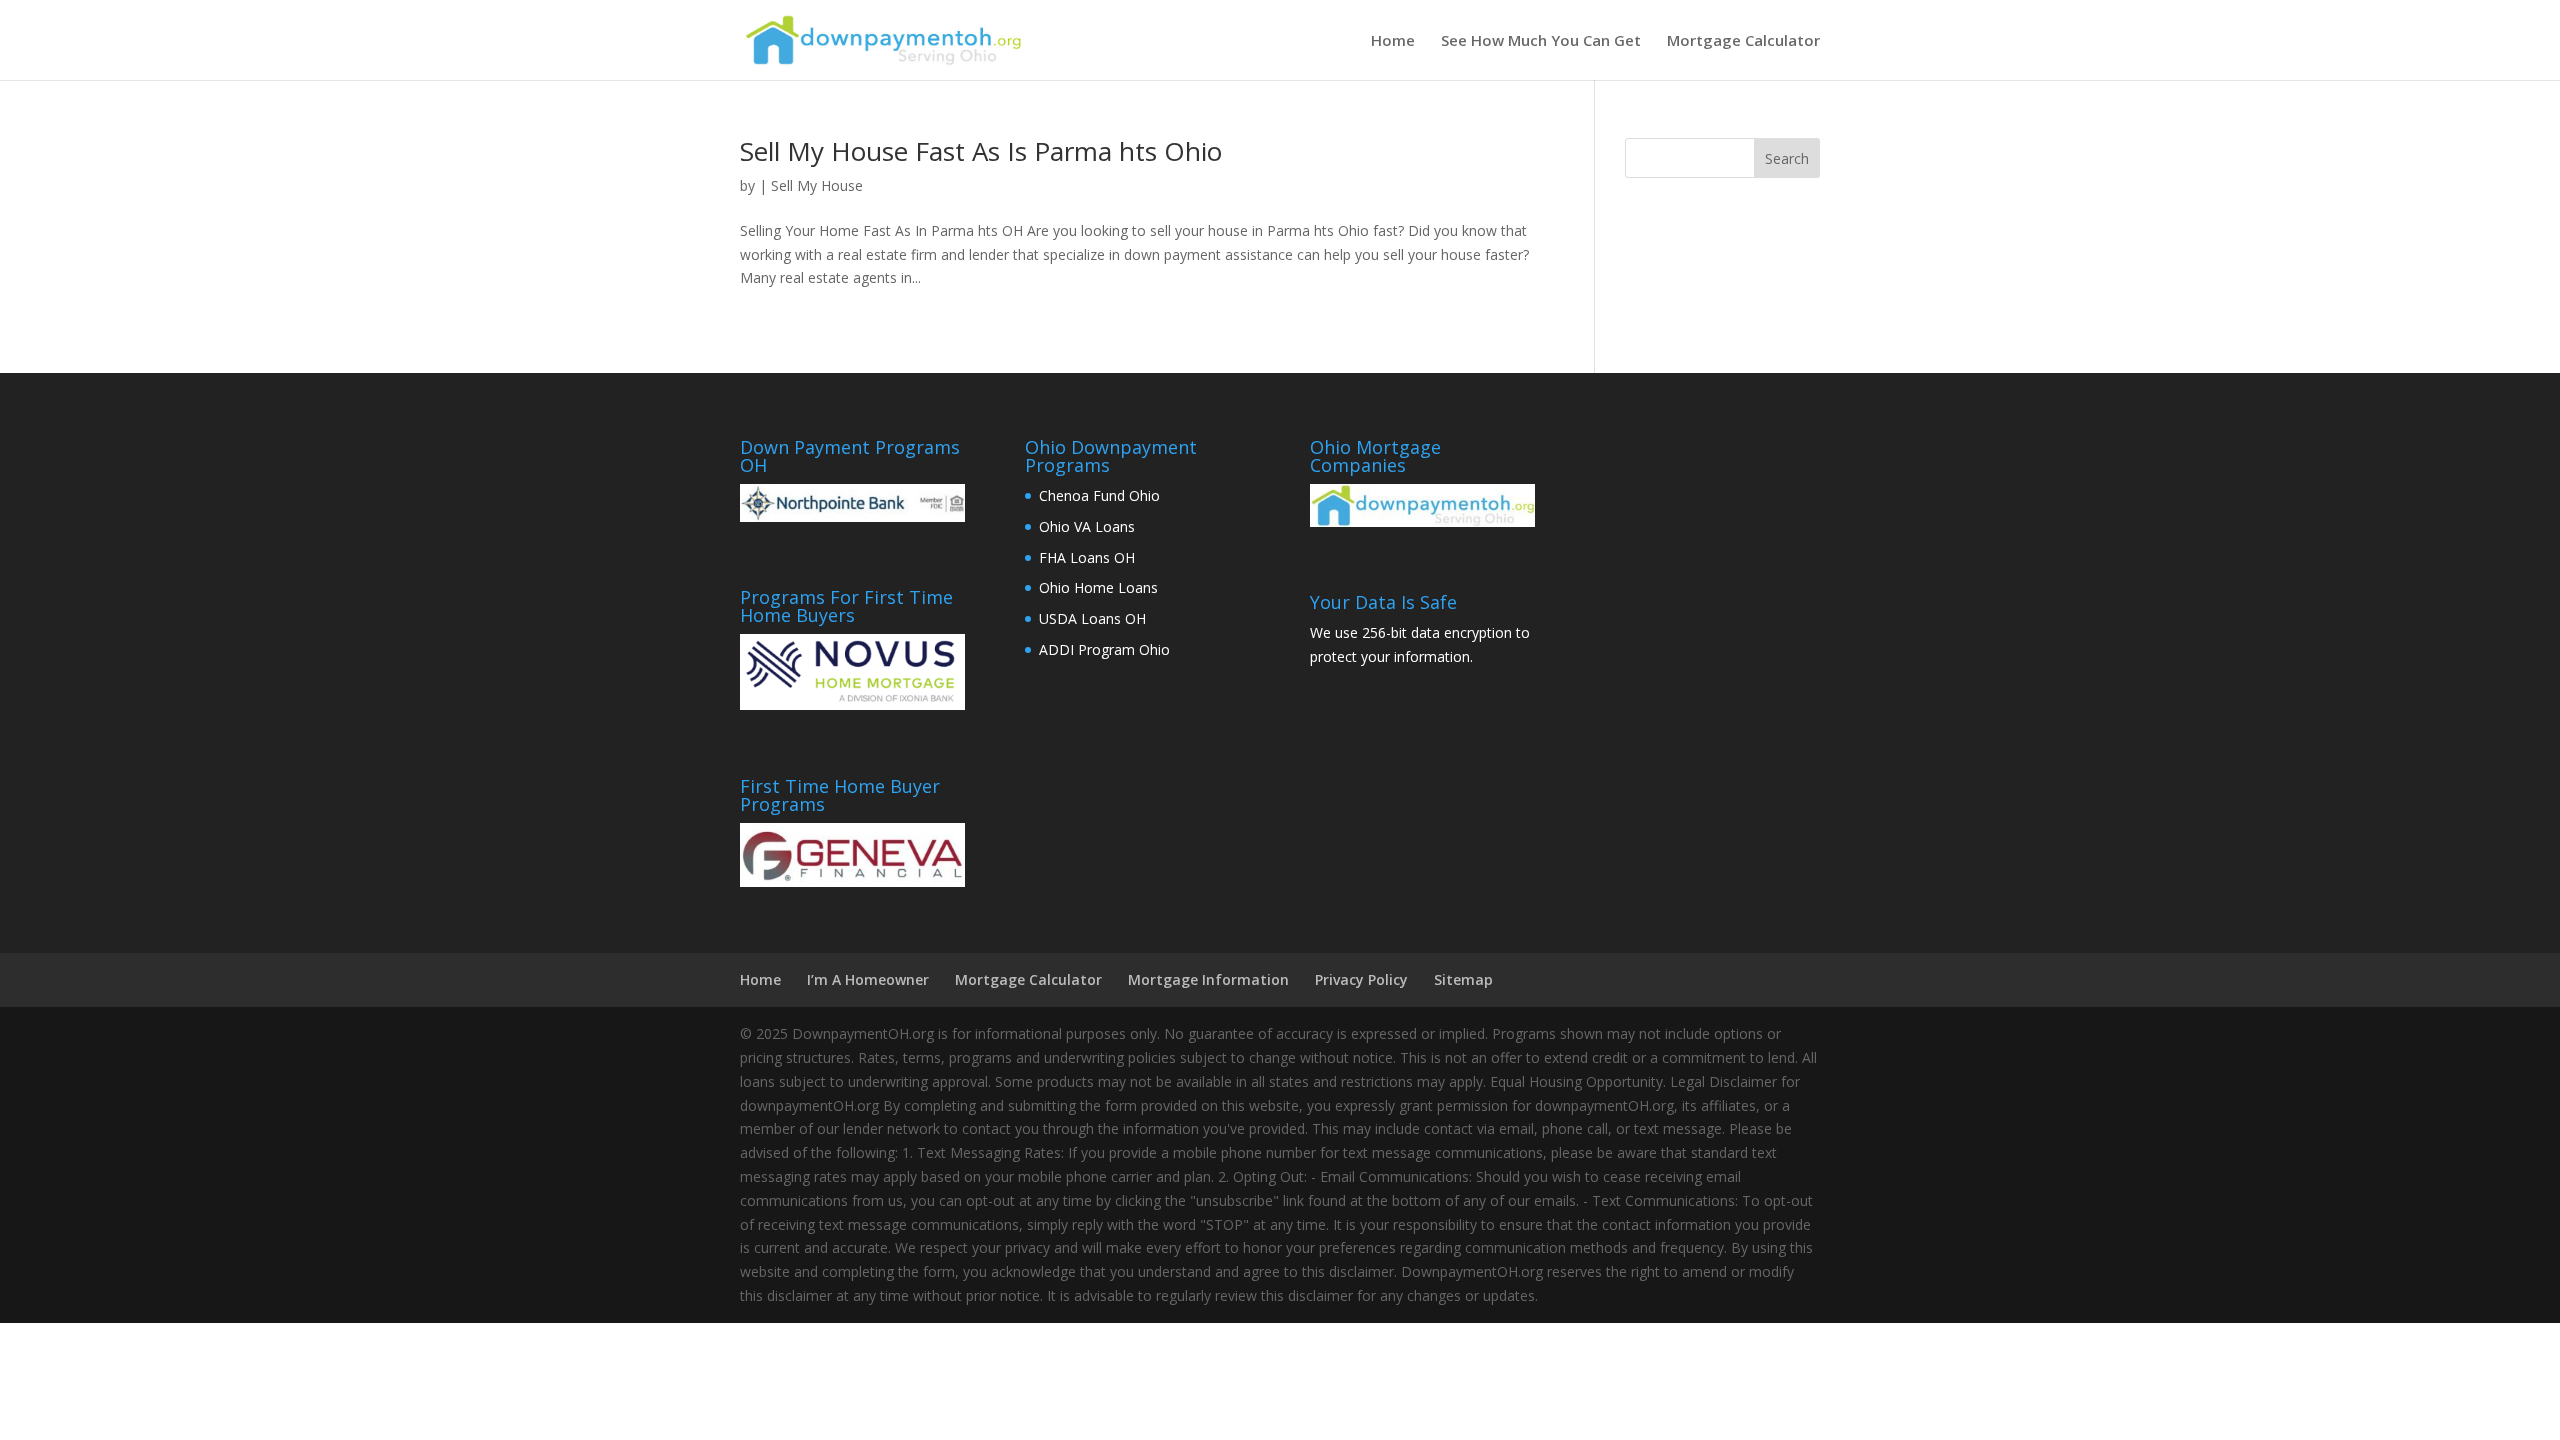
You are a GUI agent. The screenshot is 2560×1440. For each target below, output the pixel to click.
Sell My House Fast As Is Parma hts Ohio (981, 151)
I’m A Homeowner (868, 979)
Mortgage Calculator (1743, 41)
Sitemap (1463, 979)
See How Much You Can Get (1541, 41)
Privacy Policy (1361, 979)
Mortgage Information (1208, 979)
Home (1393, 41)
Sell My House (817, 185)
